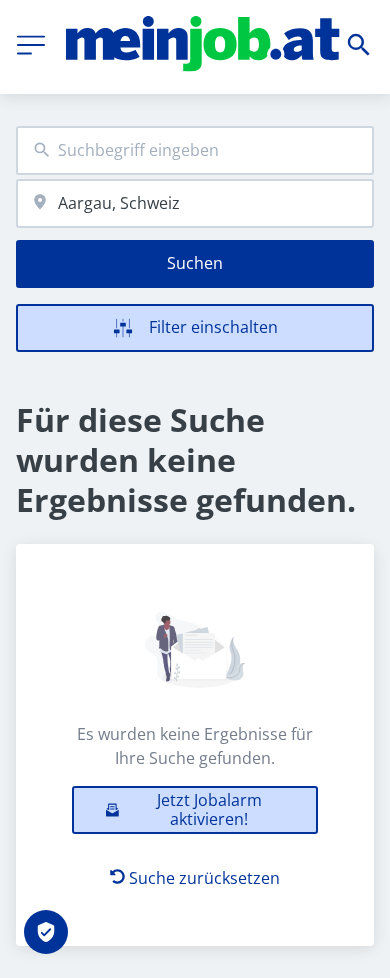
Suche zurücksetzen (204, 878)
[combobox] (195, 150)
